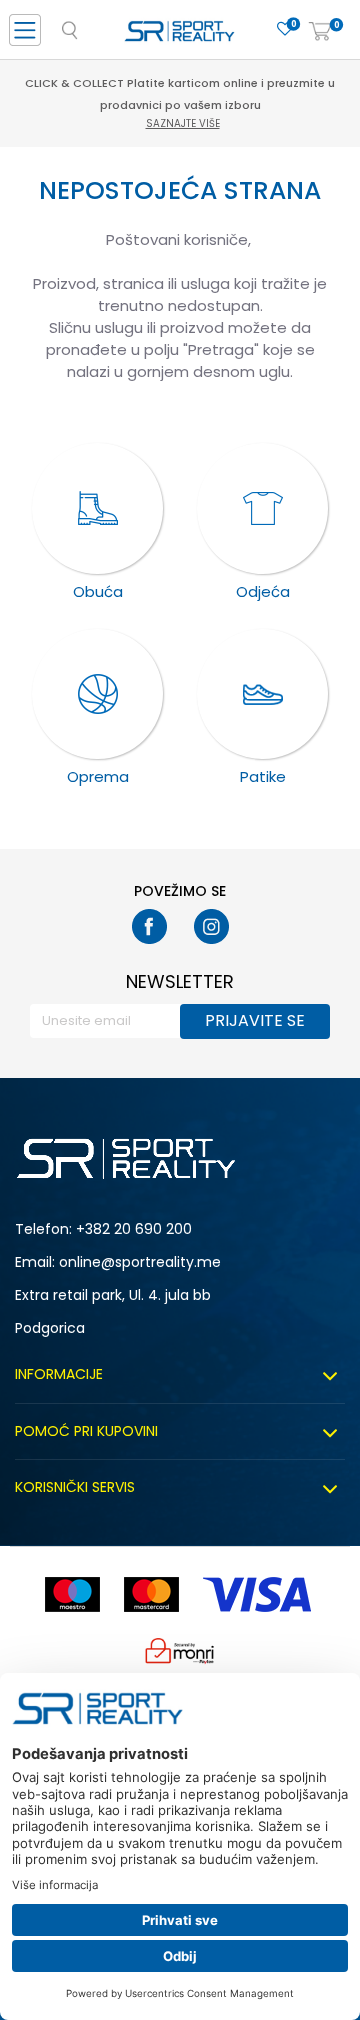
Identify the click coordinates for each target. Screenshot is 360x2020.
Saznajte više (183, 123)
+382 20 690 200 (134, 1229)
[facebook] (149, 926)
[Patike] (262, 694)
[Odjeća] (262, 508)
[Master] (151, 1594)
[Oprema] (97, 694)
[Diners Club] (180, 1650)
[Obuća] (97, 508)
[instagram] (211, 926)
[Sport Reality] (180, 36)
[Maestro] (72, 1594)
